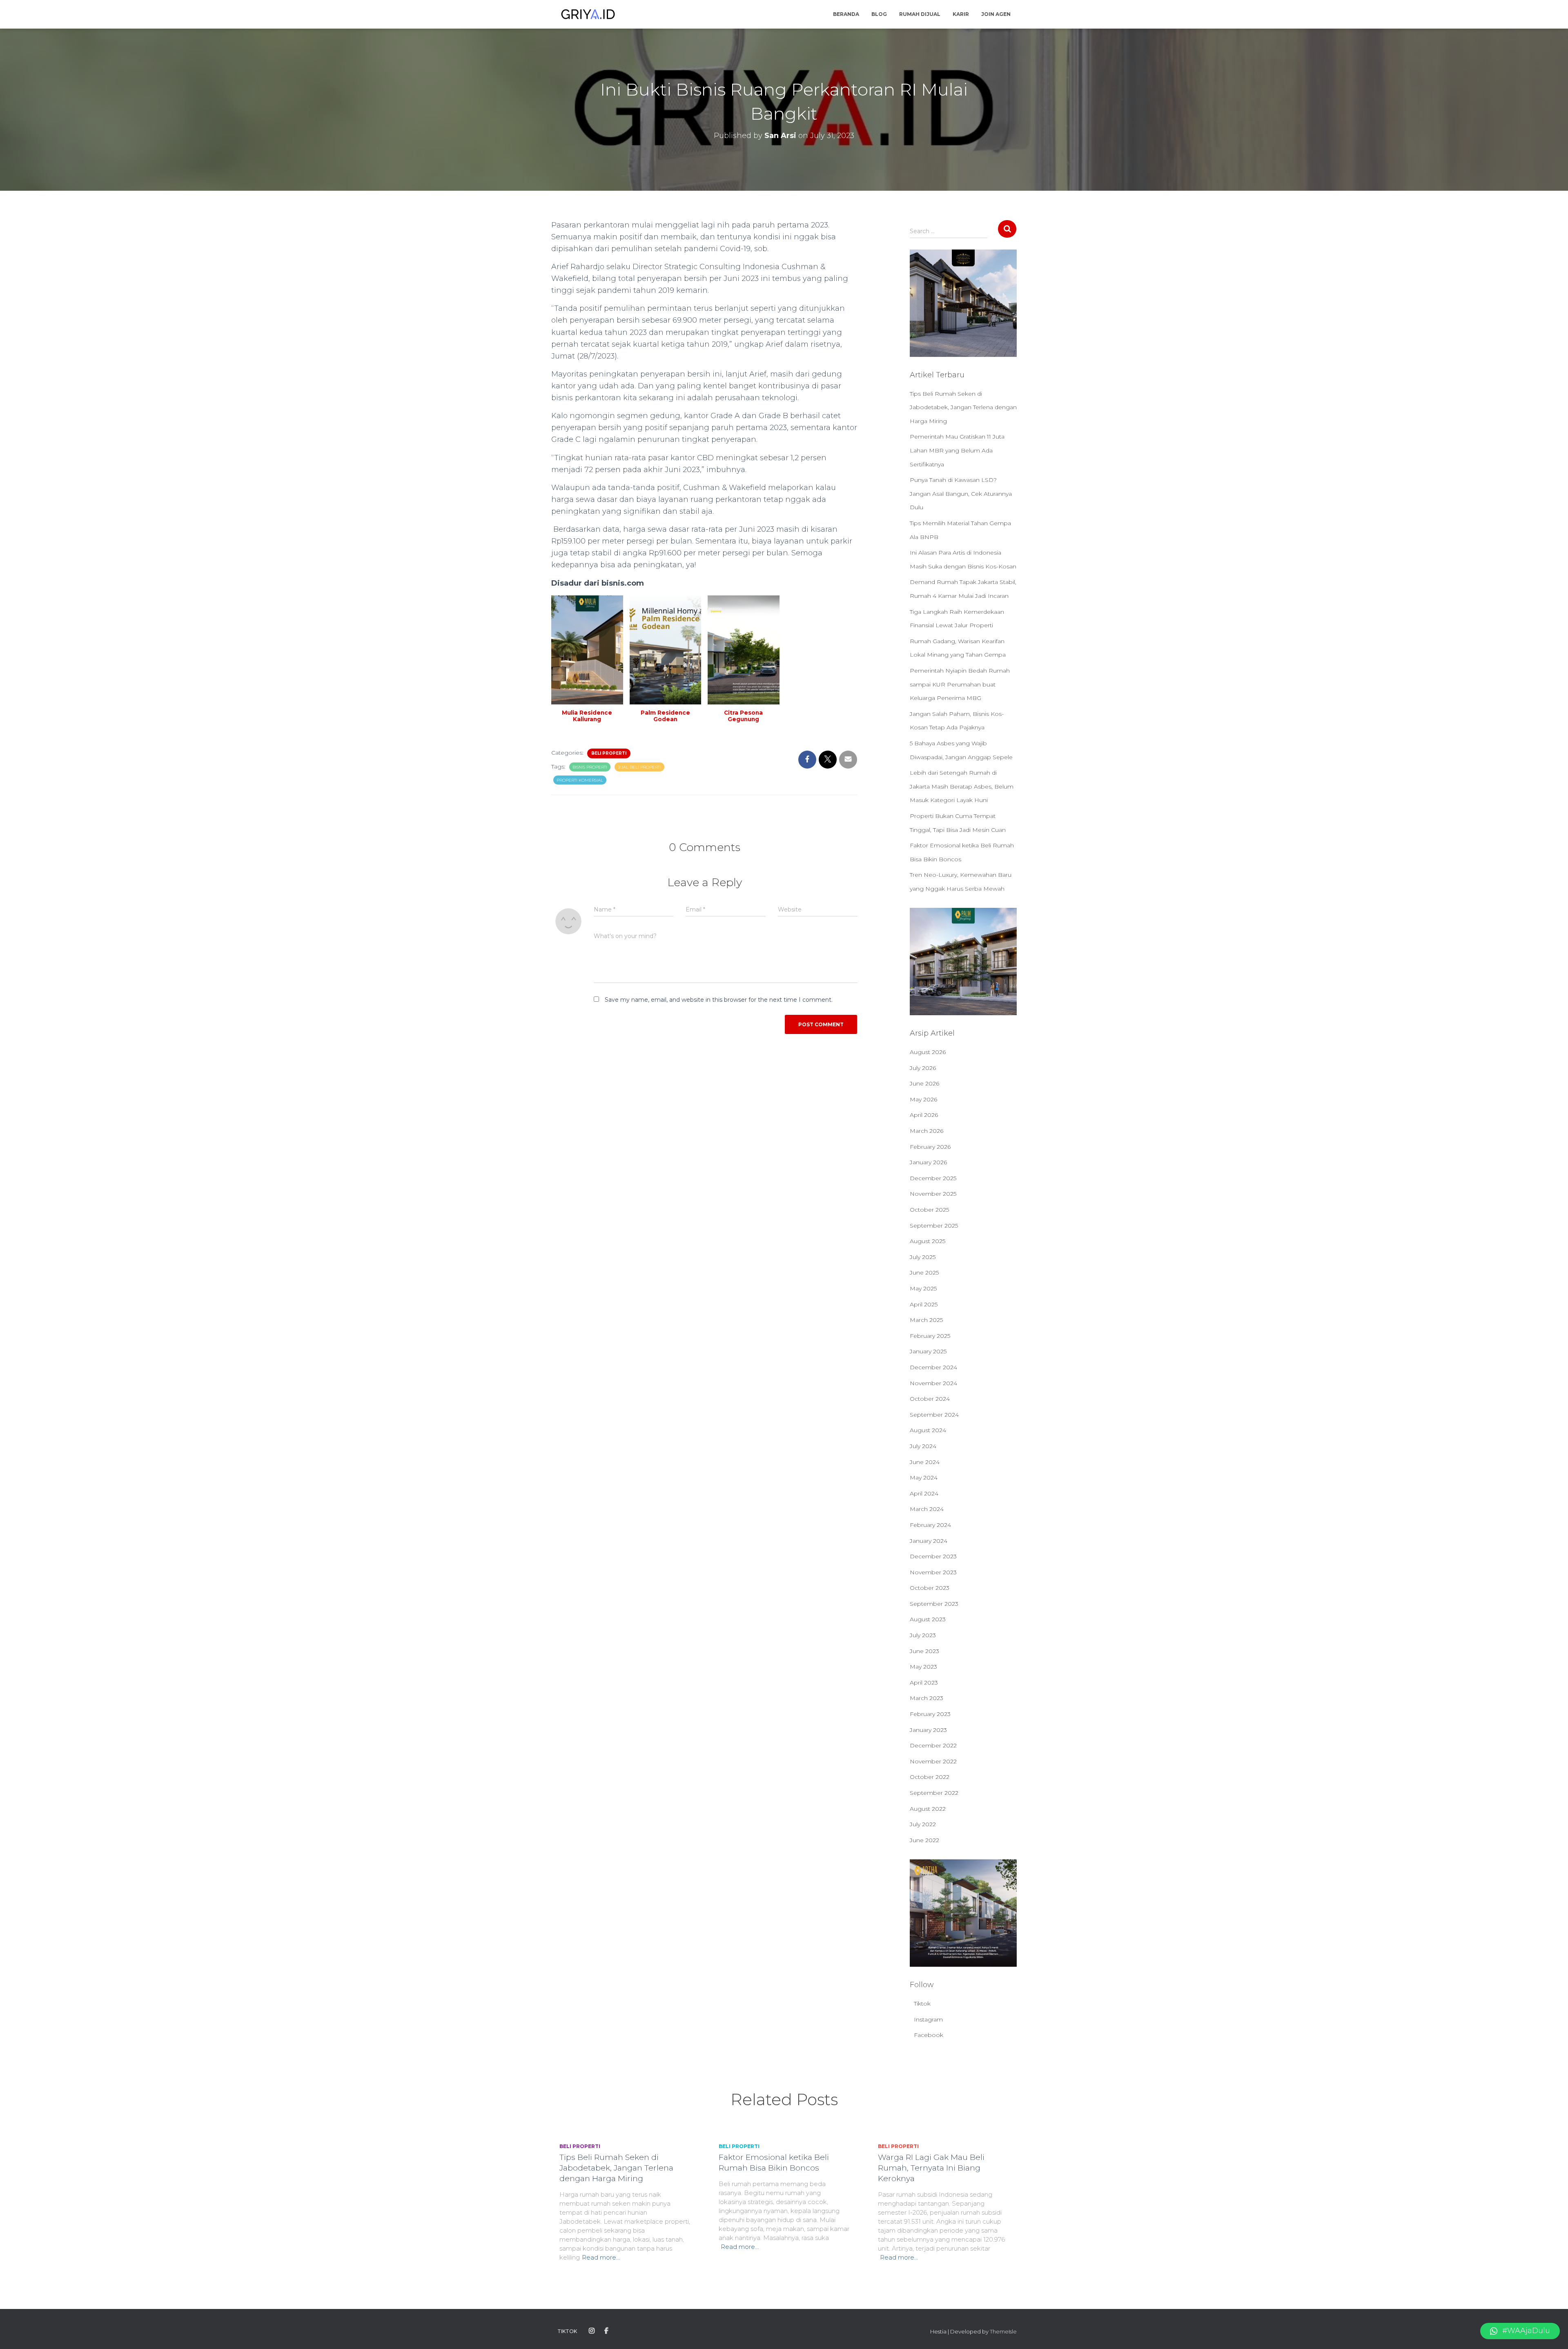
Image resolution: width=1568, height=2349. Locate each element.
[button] (1520, 2331)
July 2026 (923, 1068)
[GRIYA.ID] (588, 14)
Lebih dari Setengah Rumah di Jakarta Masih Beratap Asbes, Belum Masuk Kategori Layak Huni (962, 786)
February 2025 (930, 1336)
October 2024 (930, 1399)
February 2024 (930, 1525)
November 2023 (933, 1572)
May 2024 (924, 1478)
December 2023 (933, 1556)
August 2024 (928, 1430)
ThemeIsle (1003, 2331)
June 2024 (925, 1462)
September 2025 (934, 1226)
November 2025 (933, 1194)
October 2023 (930, 1588)
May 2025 (923, 1288)
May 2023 (923, 1667)
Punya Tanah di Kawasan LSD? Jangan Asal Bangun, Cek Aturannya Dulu (961, 494)
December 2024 (933, 1367)
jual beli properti (639, 767)
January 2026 (928, 1162)
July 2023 (923, 1635)
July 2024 (923, 1446)
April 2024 (924, 1493)
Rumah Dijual (920, 14)
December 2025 (933, 1178)
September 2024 (934, 1415)
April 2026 (924, 1115)
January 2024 (929, 1541)
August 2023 (928, 1619)
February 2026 (930, 1147)
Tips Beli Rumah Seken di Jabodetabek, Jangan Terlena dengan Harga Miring (963, 407)
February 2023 (930, 1714)
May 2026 (923, 1099)
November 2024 (933, 1383)
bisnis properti (590, 767)
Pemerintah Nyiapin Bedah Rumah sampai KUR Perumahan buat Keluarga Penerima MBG (960, 684)
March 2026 (927, 1131)
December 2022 (933, 1745)
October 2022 (930, 1777)
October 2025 (929, 1210)
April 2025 (924, 1304)
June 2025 (924, 1273)
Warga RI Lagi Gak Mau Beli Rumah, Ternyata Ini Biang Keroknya (931, 2168)
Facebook (929, 2035)
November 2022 (933, 1761)
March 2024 (927, 1509)
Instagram (928, 2019)
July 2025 (923, 1257)
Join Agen (996, 14)
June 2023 (924, 1651)
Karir (961, 14)
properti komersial (580, 780)
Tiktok (922, 2004)
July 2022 (923, 1824)
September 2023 (934, 1604)
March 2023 (927, 1698)
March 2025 (926, 1320)
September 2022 (934, 1793)
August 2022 (928, 1809)
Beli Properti (609, 753)
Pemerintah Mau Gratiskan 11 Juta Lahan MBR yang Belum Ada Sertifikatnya (957, 450)
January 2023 (928, 1730)
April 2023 (924, 1683)
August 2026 (928, 1052)
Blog (879, 14)
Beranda (846, 14)
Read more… (601, 2257)
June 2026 (924, 1083)
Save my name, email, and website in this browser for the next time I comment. (719, 1000)
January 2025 (928, 1351)
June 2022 (924, 1840)
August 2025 (928, 1241)
